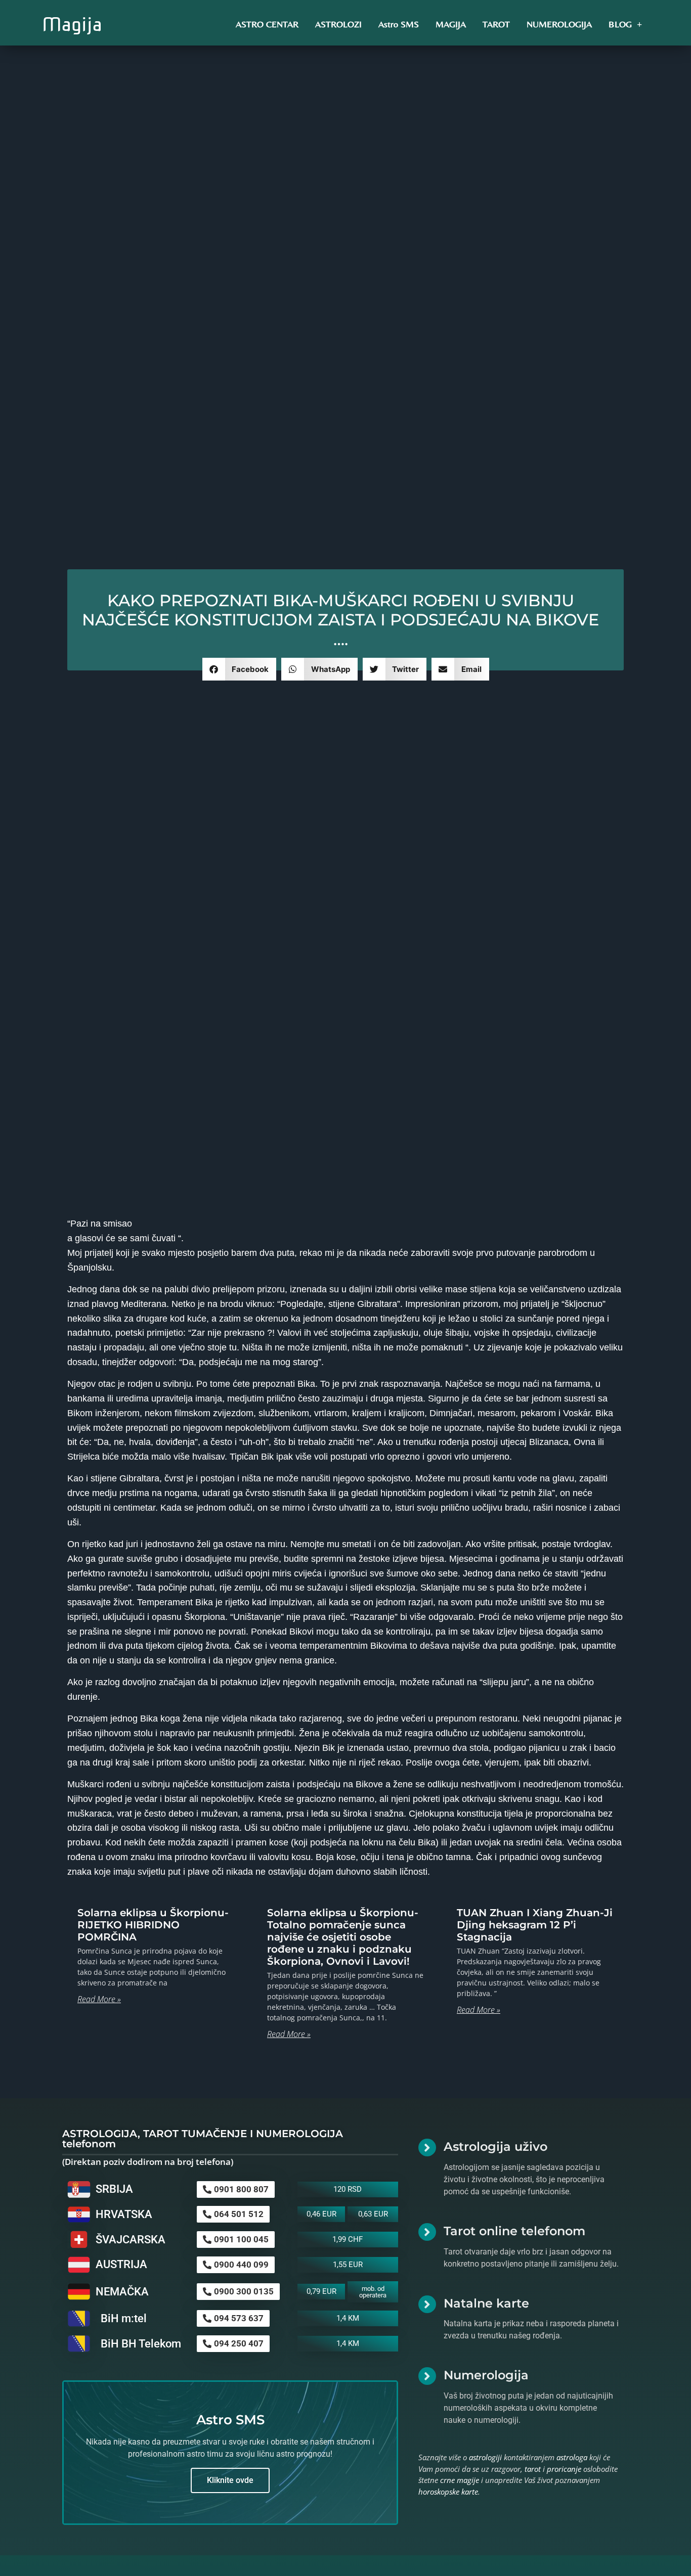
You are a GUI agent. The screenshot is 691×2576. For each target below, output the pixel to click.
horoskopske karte (448, 2492)
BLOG (620, 24)
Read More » (99, 1999)
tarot (533, 2469)
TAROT (496, 24)
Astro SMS (399, 24)
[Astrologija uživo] (427, 2148)
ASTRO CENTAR (267, 24)
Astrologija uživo (495, 2146)
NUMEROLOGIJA (559, 24)
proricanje (564, 2469)
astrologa (572, 2457)
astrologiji (485, 2457)
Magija (72, 24)
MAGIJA (451, 24)
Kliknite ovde (230, 2480)
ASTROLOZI (338, 24)
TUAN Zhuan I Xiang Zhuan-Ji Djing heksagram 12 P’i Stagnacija (535, 1925)
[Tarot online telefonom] (427, 2232)
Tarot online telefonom (514, 2231)
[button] (240, 669)
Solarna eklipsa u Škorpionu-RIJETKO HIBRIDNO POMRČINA (153, 1925)
